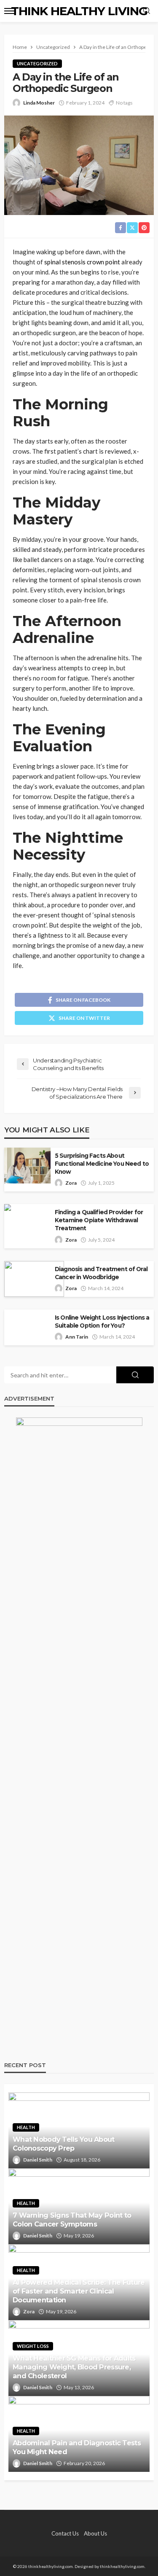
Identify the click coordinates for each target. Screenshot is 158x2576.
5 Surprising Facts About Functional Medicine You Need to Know (102, 1164)
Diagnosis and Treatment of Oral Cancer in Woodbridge (101, 1273)
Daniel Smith (38, 2160)
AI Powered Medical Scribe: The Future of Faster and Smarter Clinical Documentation (79, 2291)
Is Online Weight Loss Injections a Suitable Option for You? (102, 1322)
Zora (71, 1183)
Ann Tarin (77, 1337)
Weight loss (33, 2346)
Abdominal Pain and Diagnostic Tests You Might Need (77, 2447)
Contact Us (65, 2533)
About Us (95, 2533)
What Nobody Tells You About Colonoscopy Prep (64, 2144)
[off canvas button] (9, 11)
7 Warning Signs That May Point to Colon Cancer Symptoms (72, 2220)
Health (26, 2127)
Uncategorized (37, 63)
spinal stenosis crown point (82, 262)
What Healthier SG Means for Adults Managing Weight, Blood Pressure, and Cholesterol (74, 2367)
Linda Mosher (39, 103)
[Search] (147, 11)
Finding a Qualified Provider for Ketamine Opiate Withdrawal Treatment (99, 1220)
